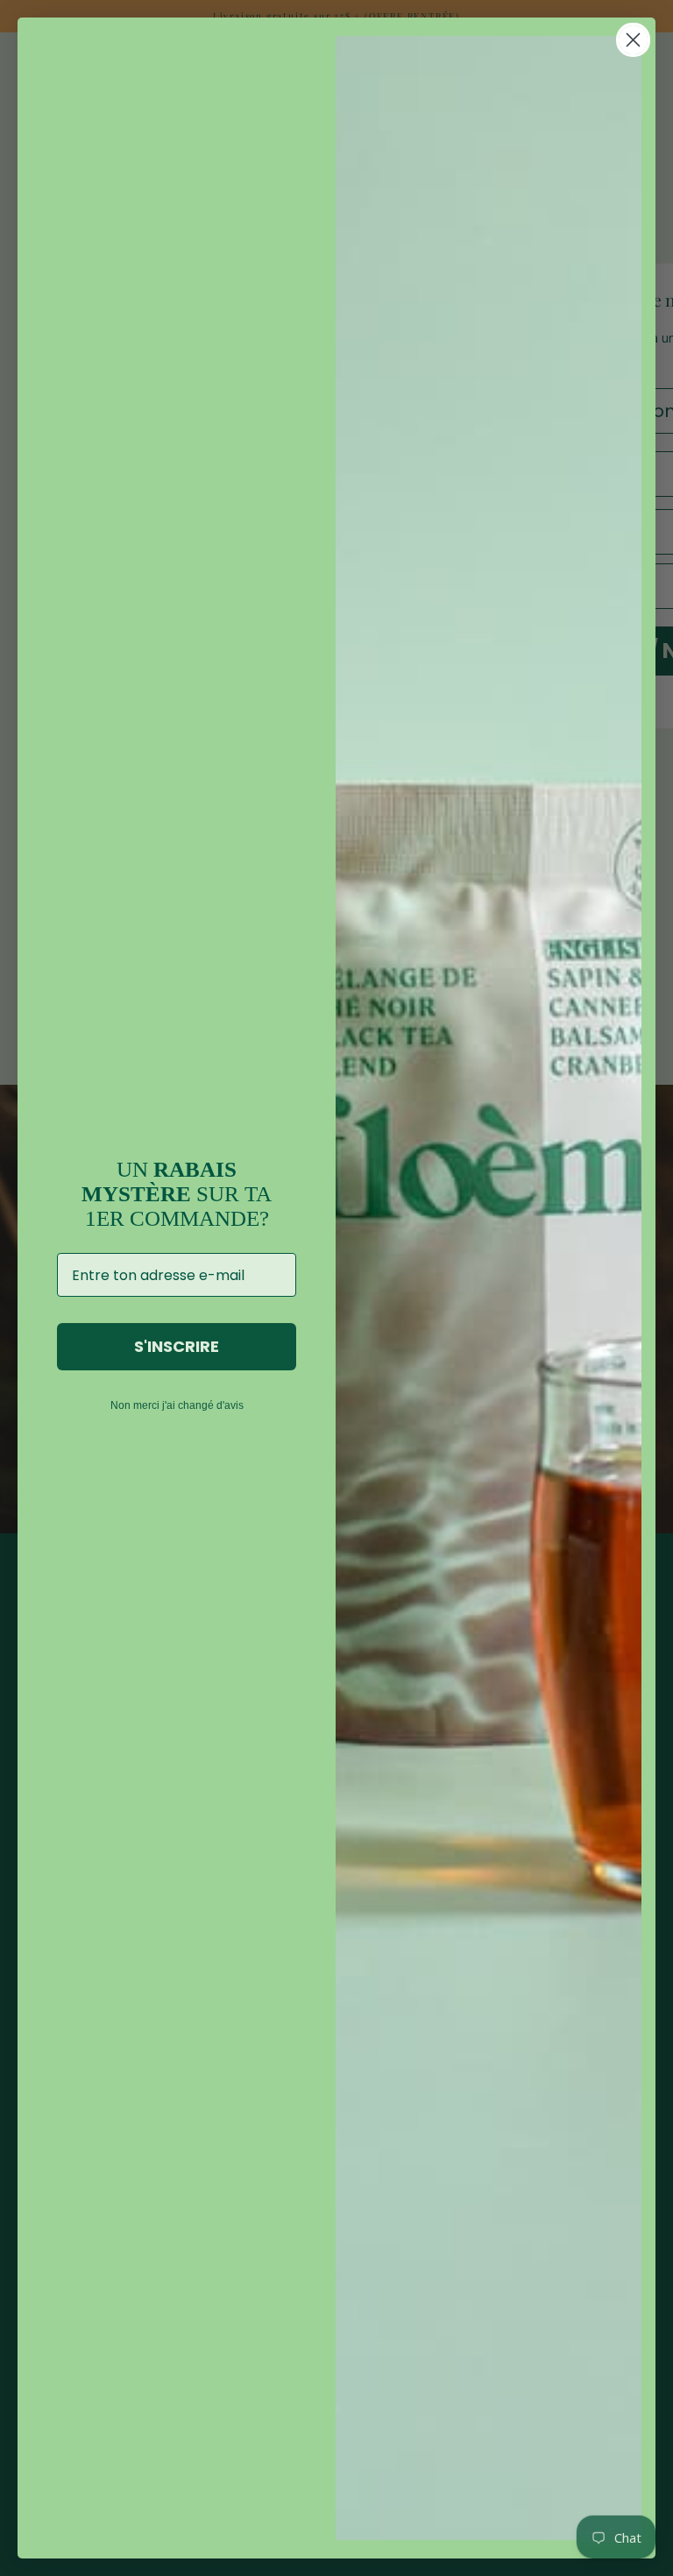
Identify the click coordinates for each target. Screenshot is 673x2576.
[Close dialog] (633, 40)
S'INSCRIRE (177, 1346)
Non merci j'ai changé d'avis (177, 1405)
